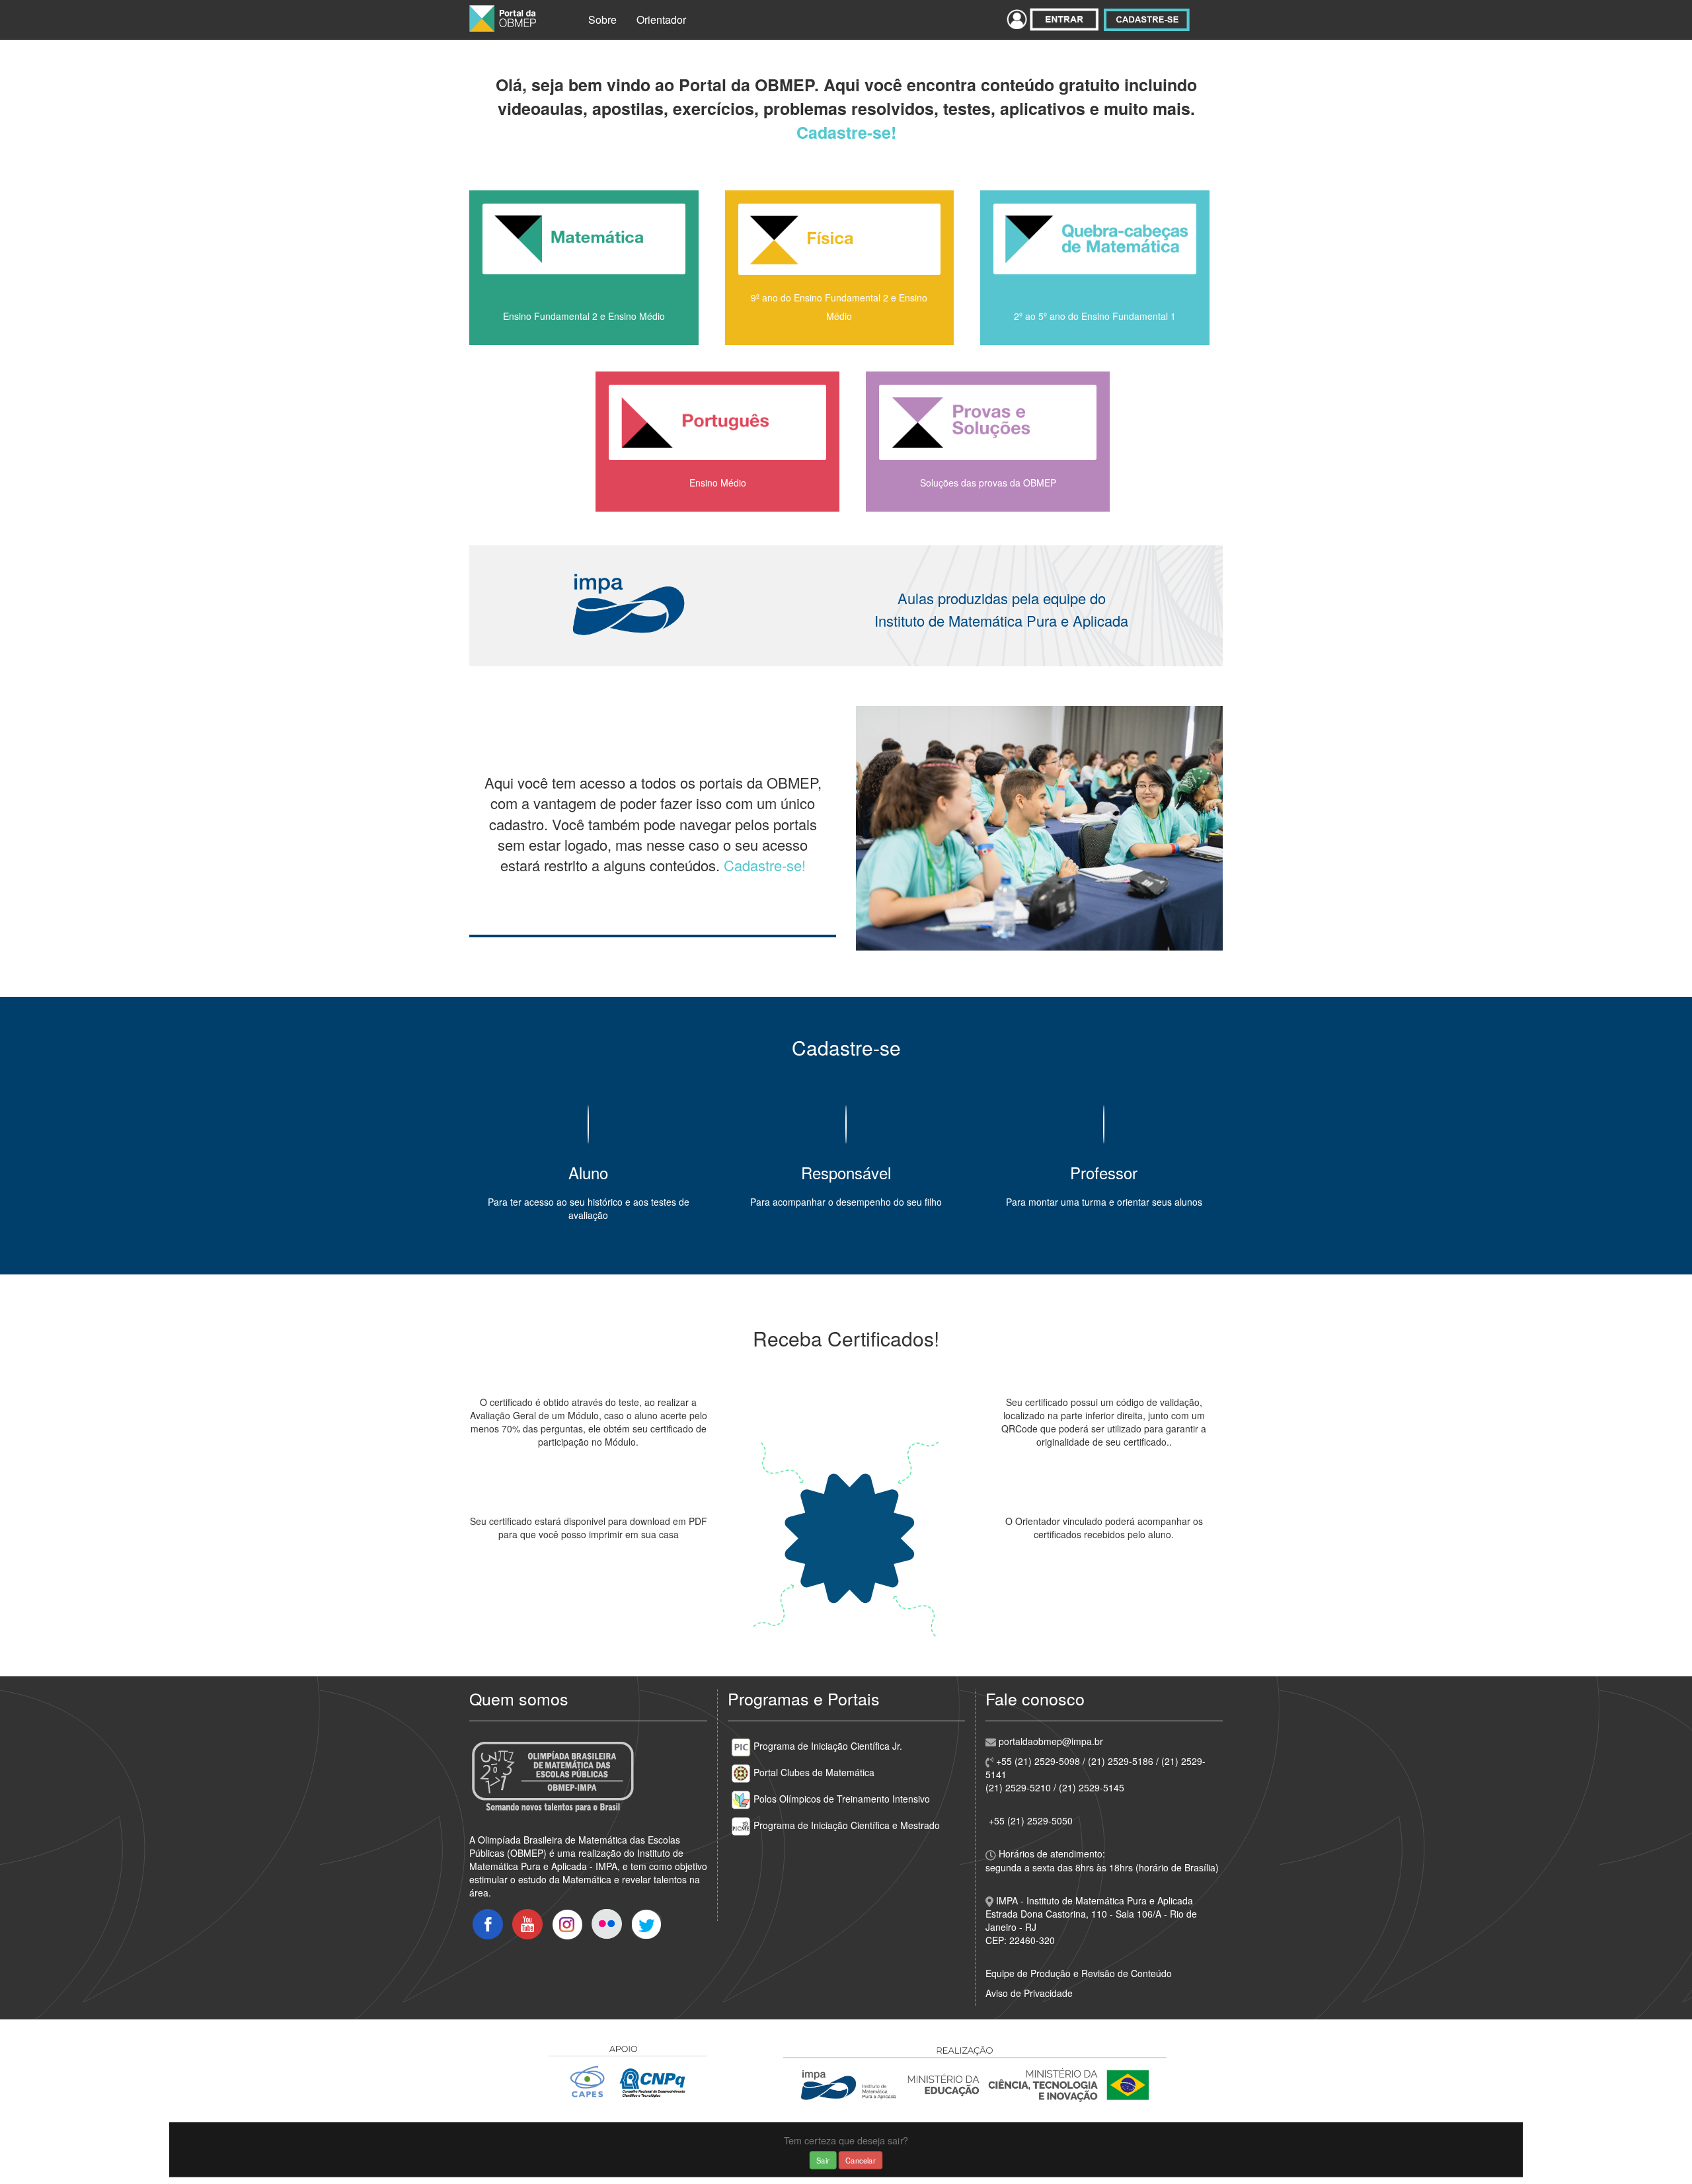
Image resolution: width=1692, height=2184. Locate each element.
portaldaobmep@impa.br (1050, 1741)
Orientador (661, 19)
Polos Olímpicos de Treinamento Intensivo (840, 1799)
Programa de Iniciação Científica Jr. (827, 1746)
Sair (823, 2160)
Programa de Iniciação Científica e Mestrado (845, 1825)
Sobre (602, 19)
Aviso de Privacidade (1029, 1993)
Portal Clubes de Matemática (813, 1772)
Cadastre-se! (846, 132)
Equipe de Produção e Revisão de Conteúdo (1079, 1973)
